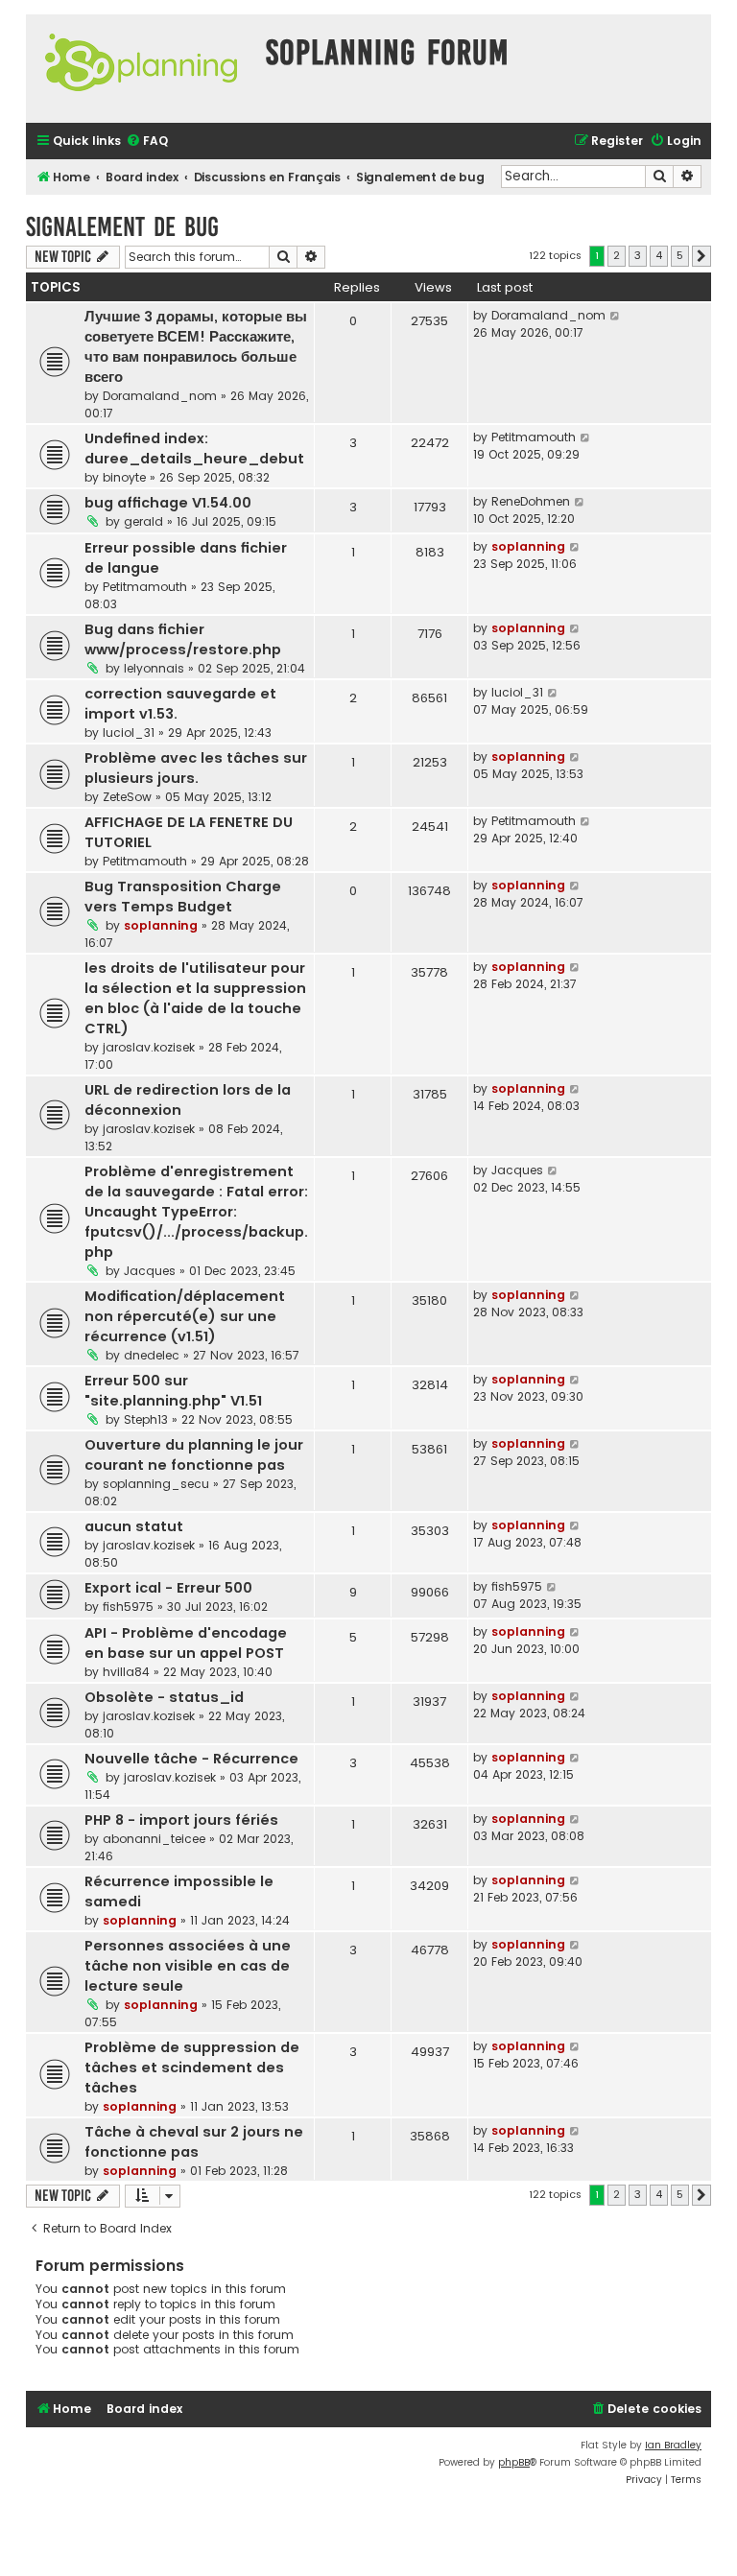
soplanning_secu (156, 1484)
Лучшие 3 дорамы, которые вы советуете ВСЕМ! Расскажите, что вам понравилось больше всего (196, 347)
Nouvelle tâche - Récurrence (191, 1759)
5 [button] (680, 255)
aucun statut (134, 1526)
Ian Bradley (673, 2445)
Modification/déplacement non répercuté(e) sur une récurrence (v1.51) (185, 1316)
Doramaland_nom (160, 396)
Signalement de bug (122, 227)
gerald (143, 521)
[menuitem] (147, 142)
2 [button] (617, 255)
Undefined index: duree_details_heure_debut (194, 449)
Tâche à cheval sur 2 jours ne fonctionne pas (194, 2142)
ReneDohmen (531, 501)
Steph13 (146, 1419)
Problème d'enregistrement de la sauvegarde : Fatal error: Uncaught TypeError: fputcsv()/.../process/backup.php (196, 1212)
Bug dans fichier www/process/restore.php (183, 639)
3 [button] (638, 255)
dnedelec (152, 1355)
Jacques (150, 1271)
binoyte (124, 477)
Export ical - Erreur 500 (168, 1588)
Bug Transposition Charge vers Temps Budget (183, 897)
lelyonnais (154, 668)
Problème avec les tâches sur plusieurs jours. (196, 768)
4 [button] (659, 255)
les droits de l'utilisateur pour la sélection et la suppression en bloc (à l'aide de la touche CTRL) (195, 998)
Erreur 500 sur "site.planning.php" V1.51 (173, 1391)
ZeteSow (127, 797)
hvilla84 (126, 1672)
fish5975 (128, 1607)
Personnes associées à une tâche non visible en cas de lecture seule (188, 1966)
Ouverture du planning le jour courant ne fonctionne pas (194, 1455)
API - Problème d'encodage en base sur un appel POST (186, 1643)
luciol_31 (129, 733)
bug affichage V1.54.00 (168, 503)
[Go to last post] (616, 316)
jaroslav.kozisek (149, 1047)
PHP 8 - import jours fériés (181, 1820)
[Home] (141, 69)
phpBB (514, 2462)
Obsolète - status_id (164, 1697)
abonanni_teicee (154, 1839)
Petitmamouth (534, 437)
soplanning (528, 546)
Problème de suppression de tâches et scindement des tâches (192, 2068)
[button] (701, 256)
